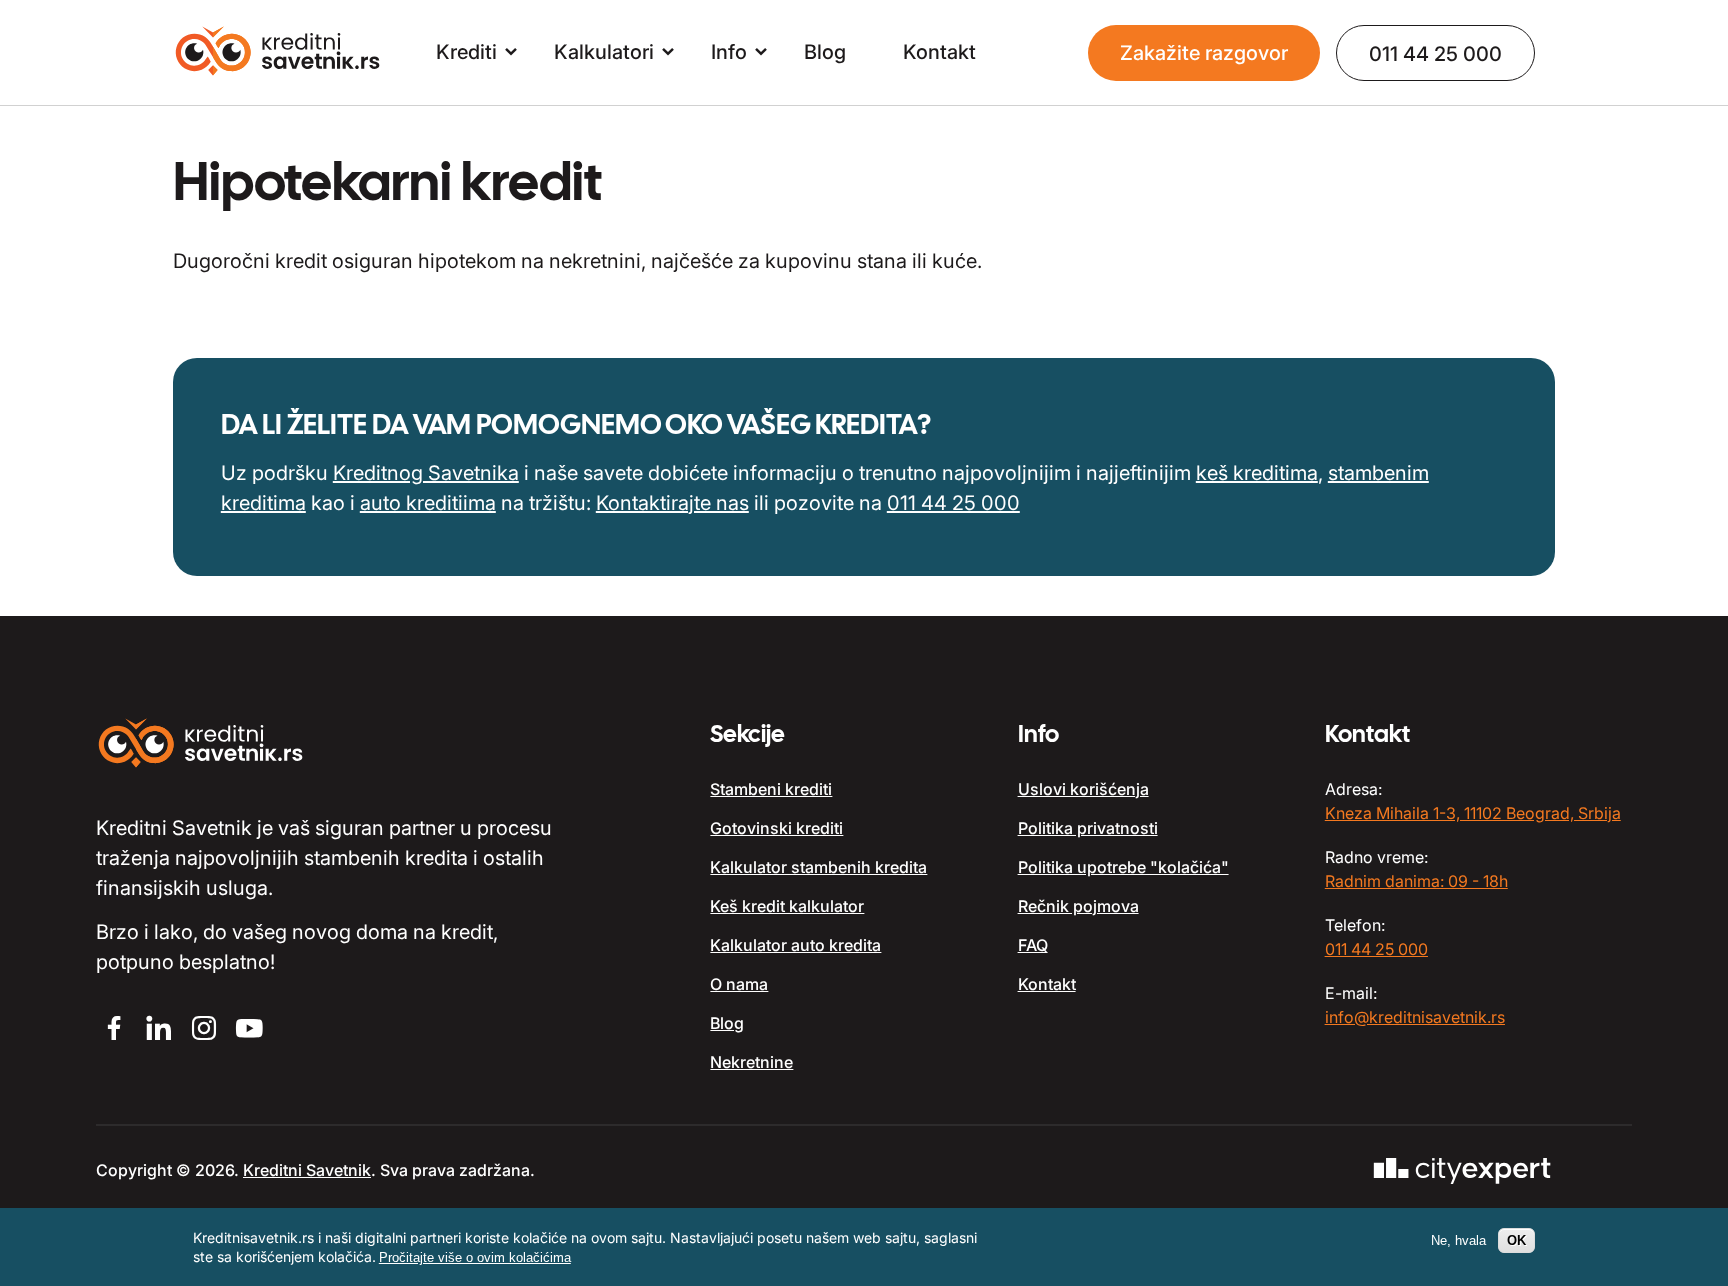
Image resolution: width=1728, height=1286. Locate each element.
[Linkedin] (158, 1030)
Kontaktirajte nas (672, 503)
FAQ (1033, 945)
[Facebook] (113, 1030)
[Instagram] (203, 1030)
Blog (825, 52)
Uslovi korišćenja (1083, 789)
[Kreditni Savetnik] (279, 53)
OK (1516, 1240)
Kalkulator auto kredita (795, 945)
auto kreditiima (428, 503)
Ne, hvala (1458, 1240)
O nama (739, 984)
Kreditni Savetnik (307, 1170)
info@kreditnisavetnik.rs (1415, 1017)
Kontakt (939, 52)
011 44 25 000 (1435, 54)
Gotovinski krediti (776, 828)
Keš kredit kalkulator (787, 906)
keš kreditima (1257, 473)
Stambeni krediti (771, 789)
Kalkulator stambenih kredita (818, 867)
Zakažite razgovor (1204, 53)
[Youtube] (248, 1030)
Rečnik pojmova (1078, 906)
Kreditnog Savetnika (426, 473)
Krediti (466, 52)
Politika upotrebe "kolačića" (1123, 867)
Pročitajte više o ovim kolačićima (475, 1257)
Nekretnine (751, 1062)
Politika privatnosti (1088, 828)
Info (729, 52)
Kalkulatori (604, 52)
